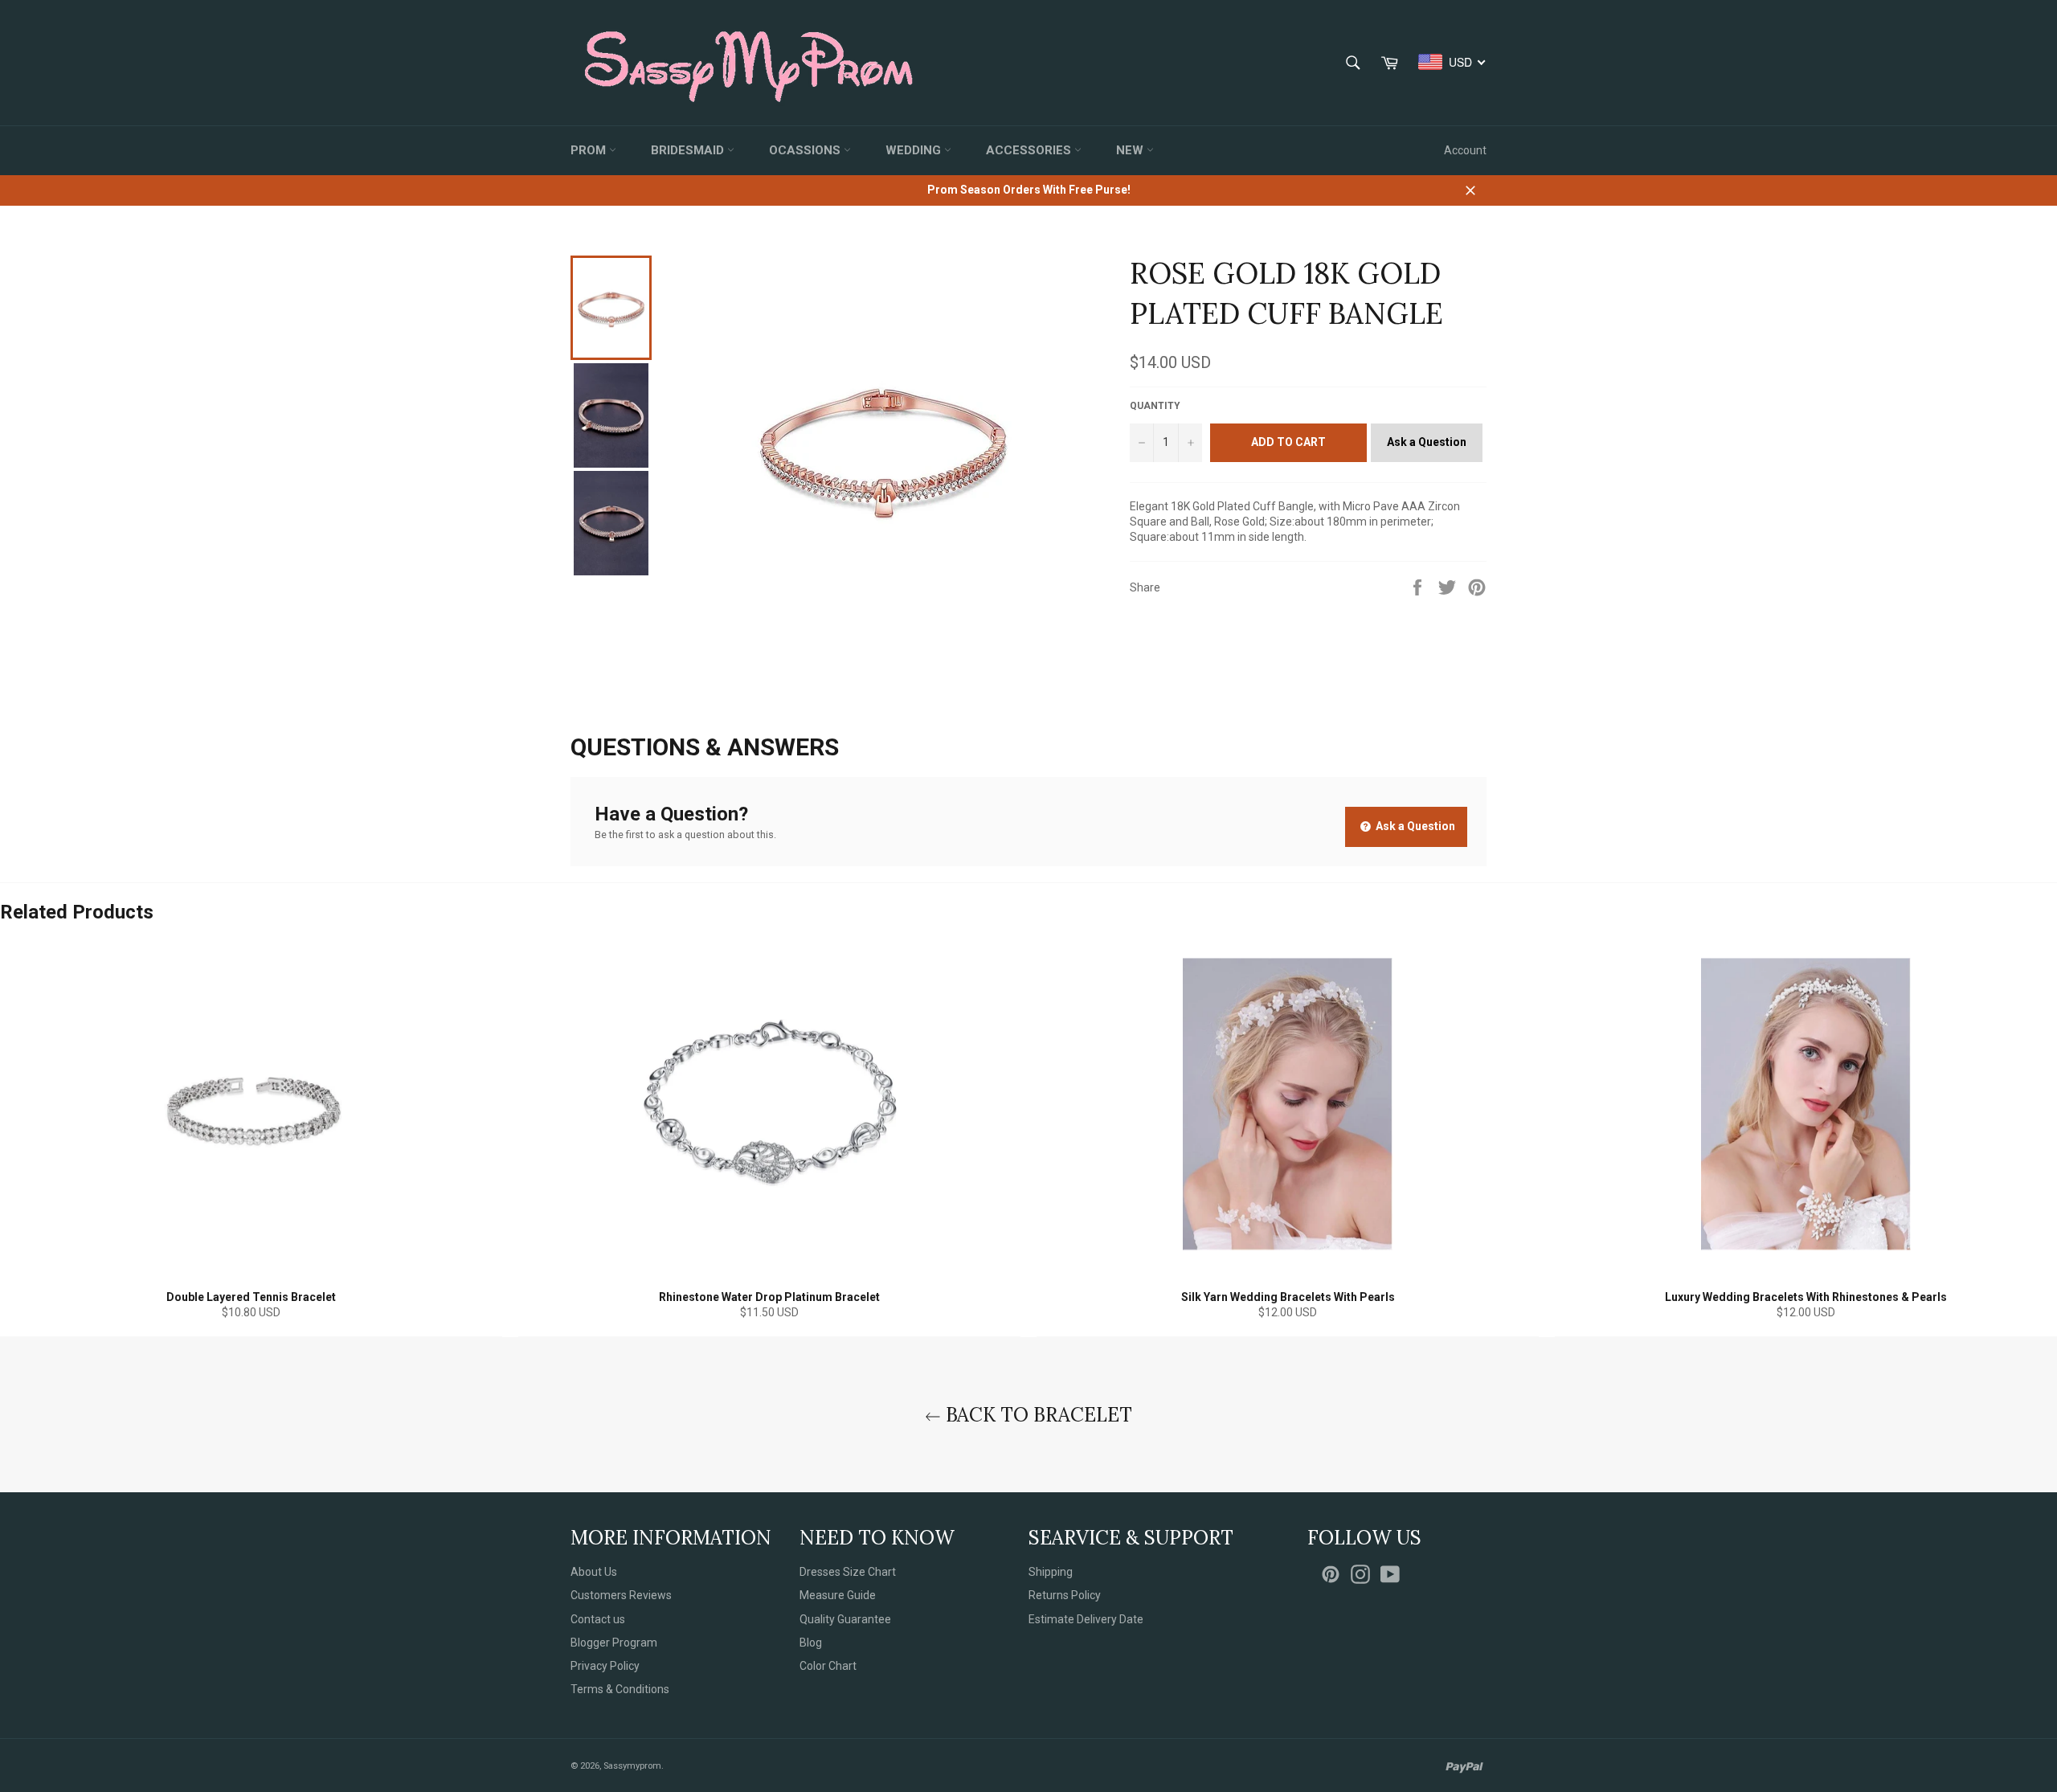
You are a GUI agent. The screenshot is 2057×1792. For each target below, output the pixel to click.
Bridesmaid (689, 150)
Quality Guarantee (845, 1619)
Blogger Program (614, 1643)
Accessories (1030, 150)
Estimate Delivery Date (1086, 1619)
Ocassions (806, 150)
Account (1465, 150)
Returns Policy (1065, 1595)
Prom (590, 150)
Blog (811, 1643)
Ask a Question (1427, 442)
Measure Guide (838, 1595)
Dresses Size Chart (848, 1572)
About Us (594, 1572)
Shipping (1051, 1572)
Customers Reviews (621, 1595)
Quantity (1155, 406)
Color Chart (828, 1666)
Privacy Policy (605, 1666)
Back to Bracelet (1037, 1415)
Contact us (598, 1619)
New (1131, 150)
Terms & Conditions (620, 1689)
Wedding (915, 150)
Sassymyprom (632, 1766)
